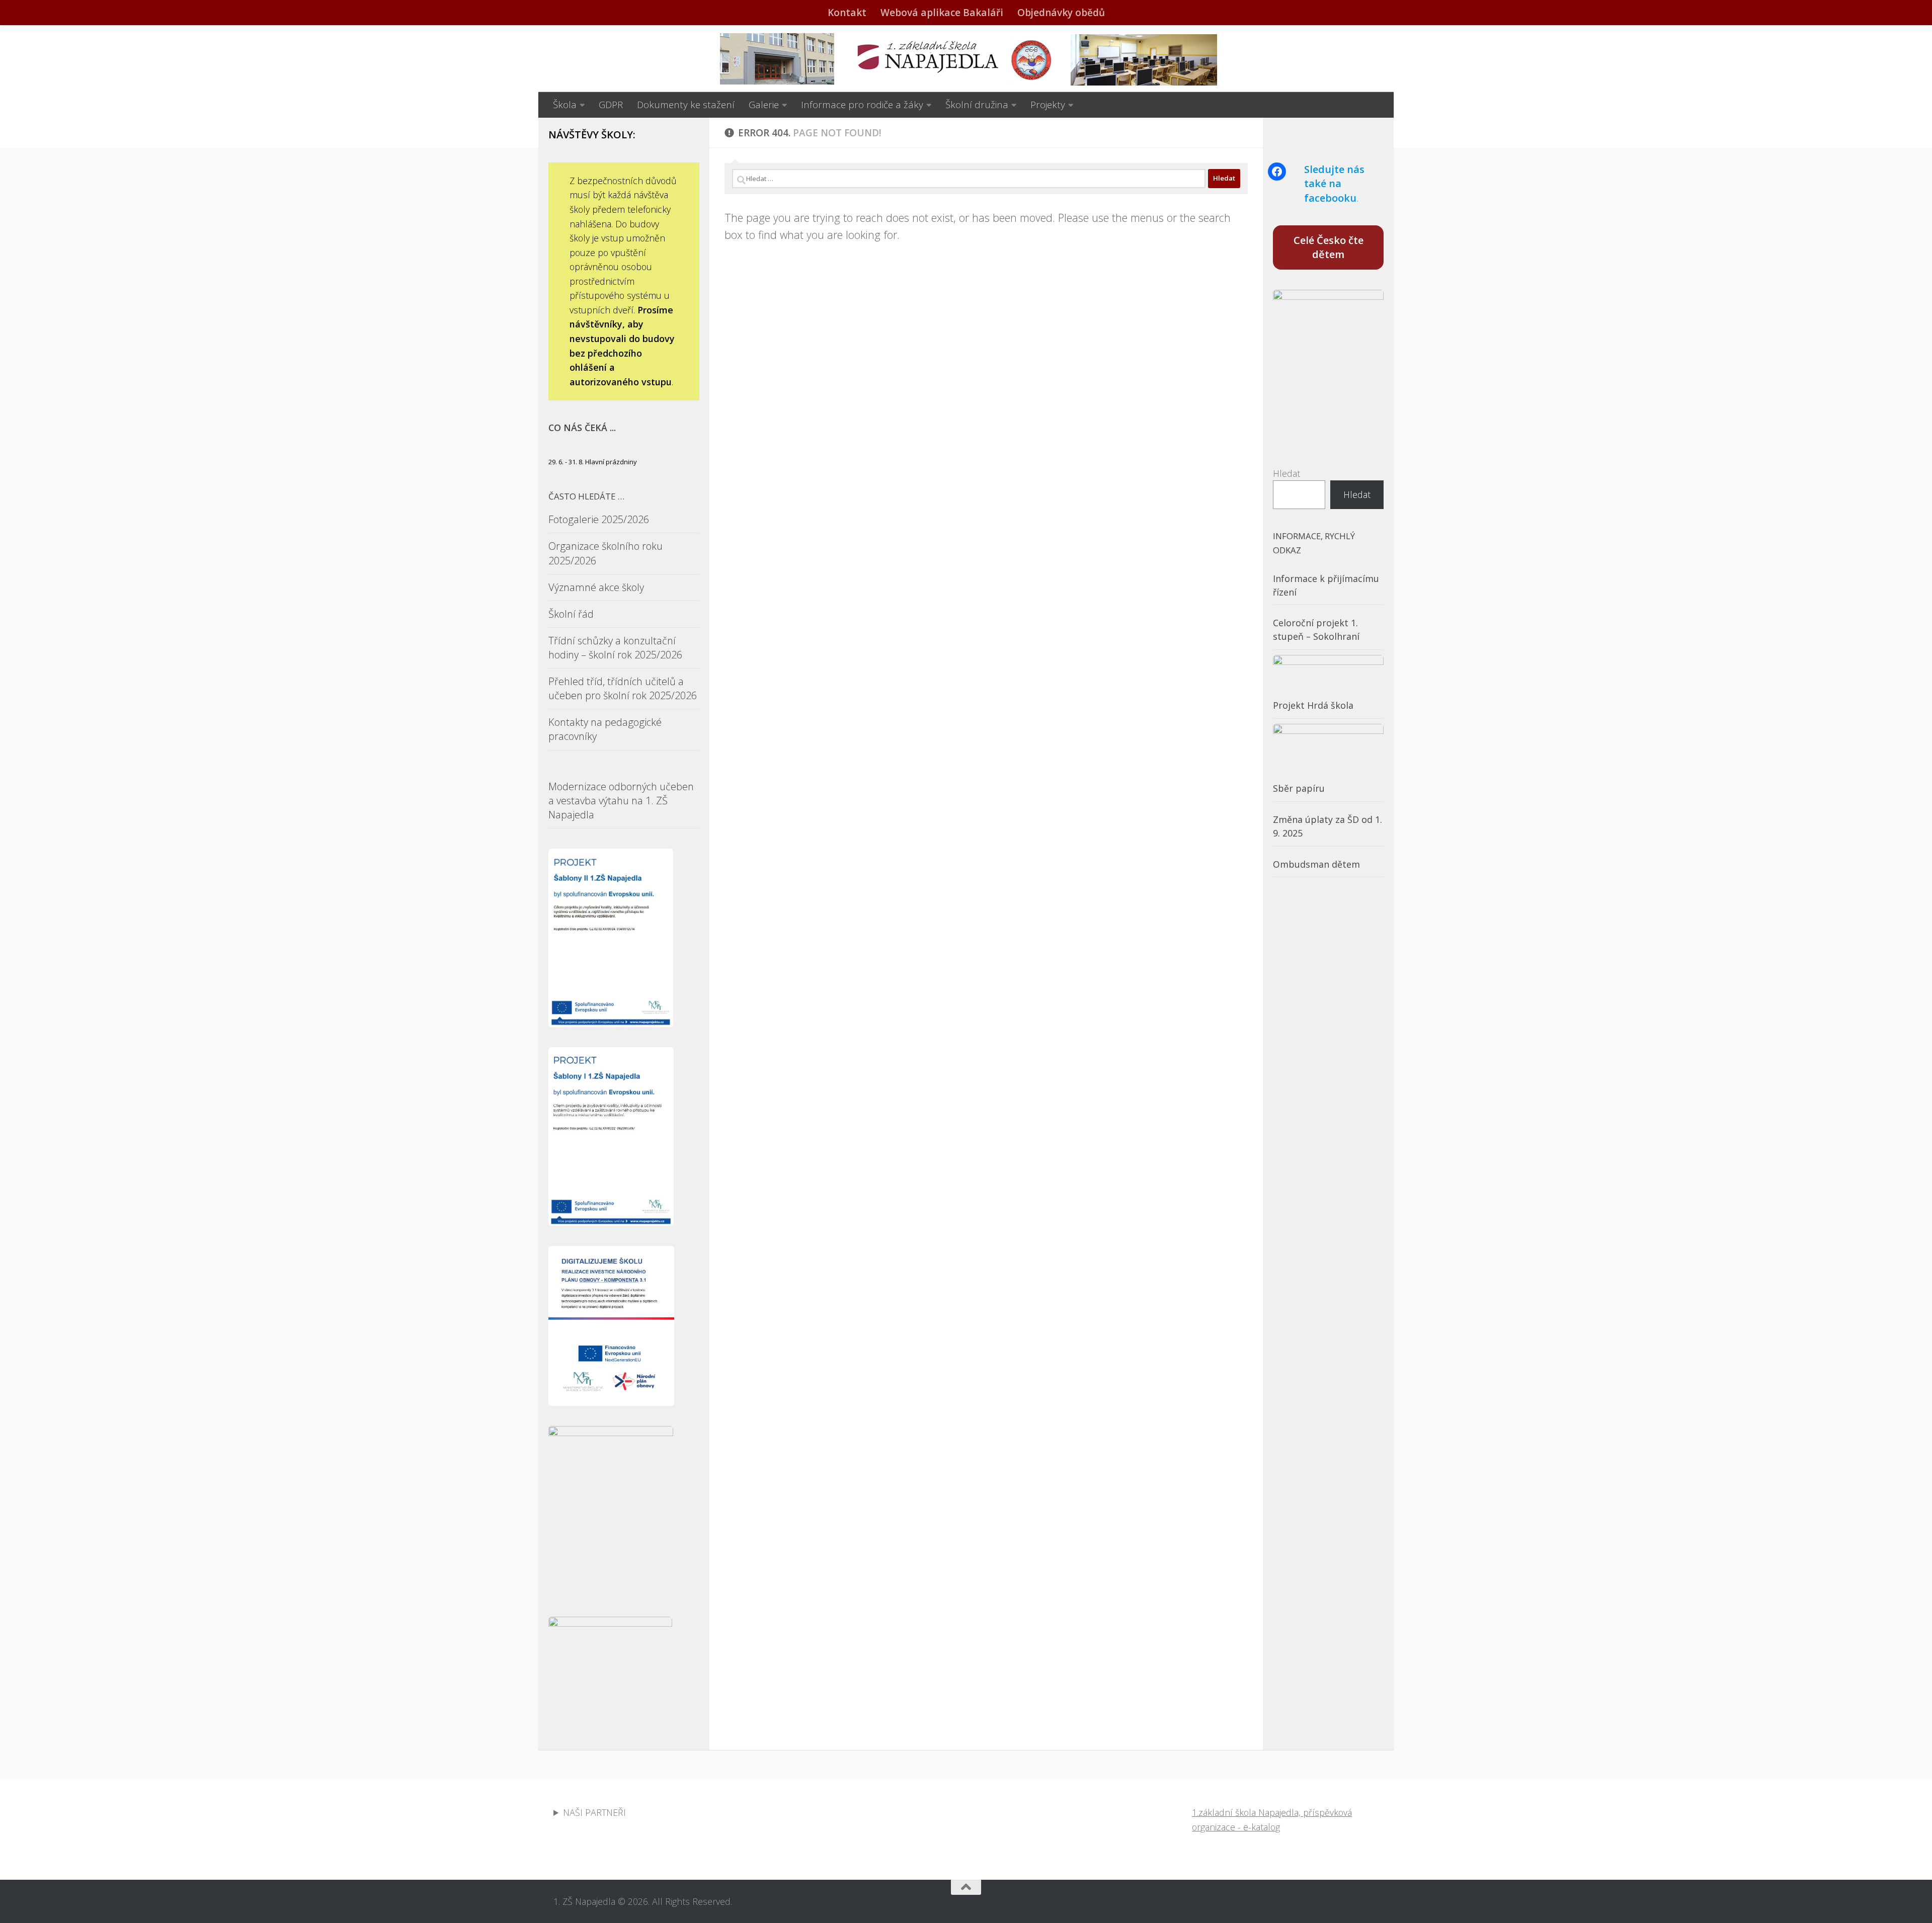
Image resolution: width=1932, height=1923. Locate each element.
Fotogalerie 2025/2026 (599, 519)
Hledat (1286, 473)
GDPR (611, 105)
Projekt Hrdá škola (1313, 705)
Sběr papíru (1299, 788)
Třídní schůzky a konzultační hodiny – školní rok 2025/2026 (615, 648)
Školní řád (571, 614)
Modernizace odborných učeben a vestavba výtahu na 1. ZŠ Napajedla (621, 801)
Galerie (764, 105)
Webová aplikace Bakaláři (942, 13)
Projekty (1048, 105)
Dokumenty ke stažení (686, 105)
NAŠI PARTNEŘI (594, 1812)
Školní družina (977, 105)
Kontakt (847, 13)
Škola (565, 105)
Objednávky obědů (1061, 13)
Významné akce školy (596, 587)
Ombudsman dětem (1316, 864)
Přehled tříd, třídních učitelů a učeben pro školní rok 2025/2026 (623, 688)
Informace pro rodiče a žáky (862, 105)
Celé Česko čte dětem (1329, 247)
